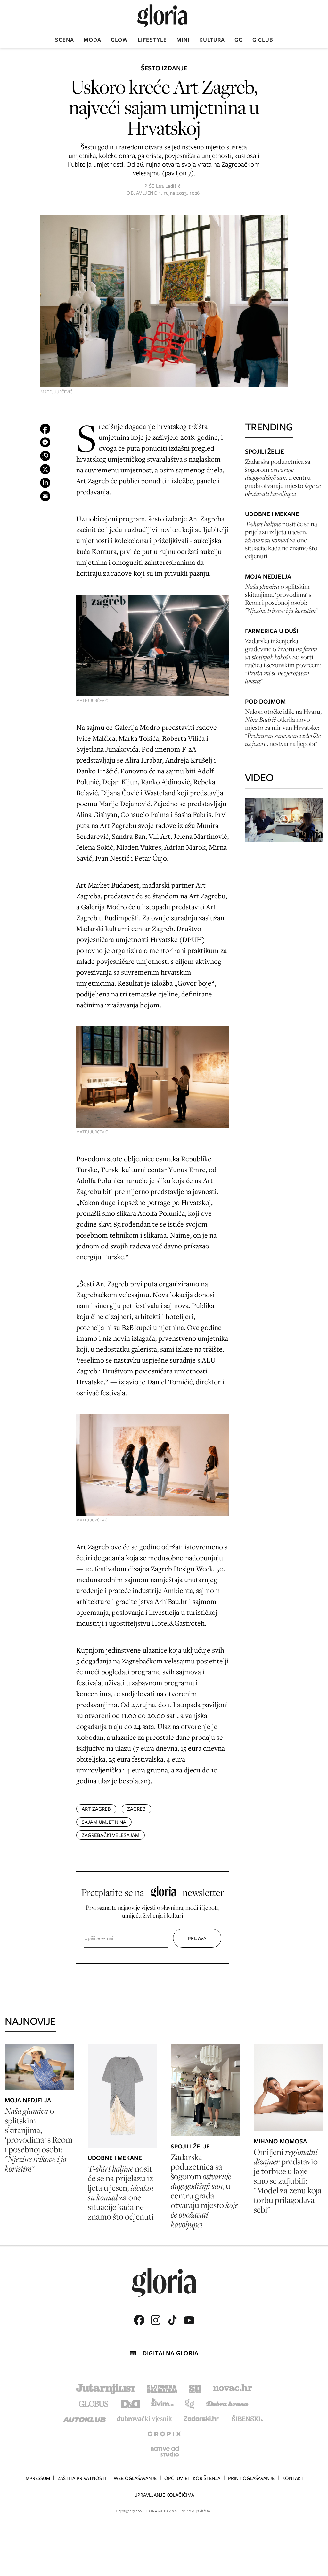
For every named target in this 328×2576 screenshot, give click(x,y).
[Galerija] (164, 302)
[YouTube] (189, 2320)
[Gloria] (162, 16)
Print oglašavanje (251, 2478)
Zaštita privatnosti (82, 2478)
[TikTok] (172, 2320)
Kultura (212, 40)
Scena (65, 40)
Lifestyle (152, 40)
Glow (119, 40)
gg (239, 40)
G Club (263, 40)
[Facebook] (139, 2320)
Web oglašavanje (135, 2478)
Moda (92, 40)
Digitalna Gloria (170, 2353)
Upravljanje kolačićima (164, 2495)
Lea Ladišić (168, 186)
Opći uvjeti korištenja (192, 2478)
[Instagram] (156, 2320)
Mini (183, 40)
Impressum (37, 2478)
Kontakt (293, 2478)
